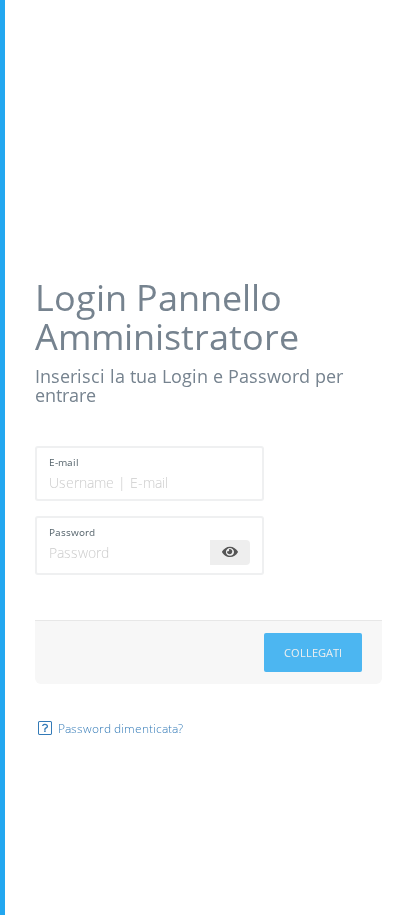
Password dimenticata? (119, 728)
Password (72, 532)
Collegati (313, 652)
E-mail (64, 462)
